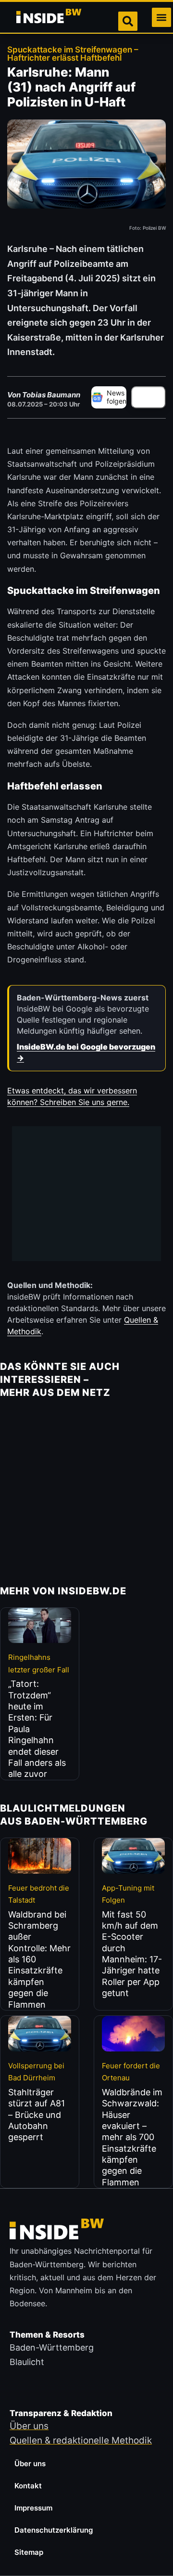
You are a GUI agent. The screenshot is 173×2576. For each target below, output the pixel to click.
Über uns (30, 2464)
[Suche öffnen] (128, 21)
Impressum (33, 2508)
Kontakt (28, 2486)
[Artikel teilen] (148, 397)
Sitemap (29, 2552)
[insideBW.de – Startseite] (49, 17)
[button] (161, 17)
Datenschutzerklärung (54, 2530)
